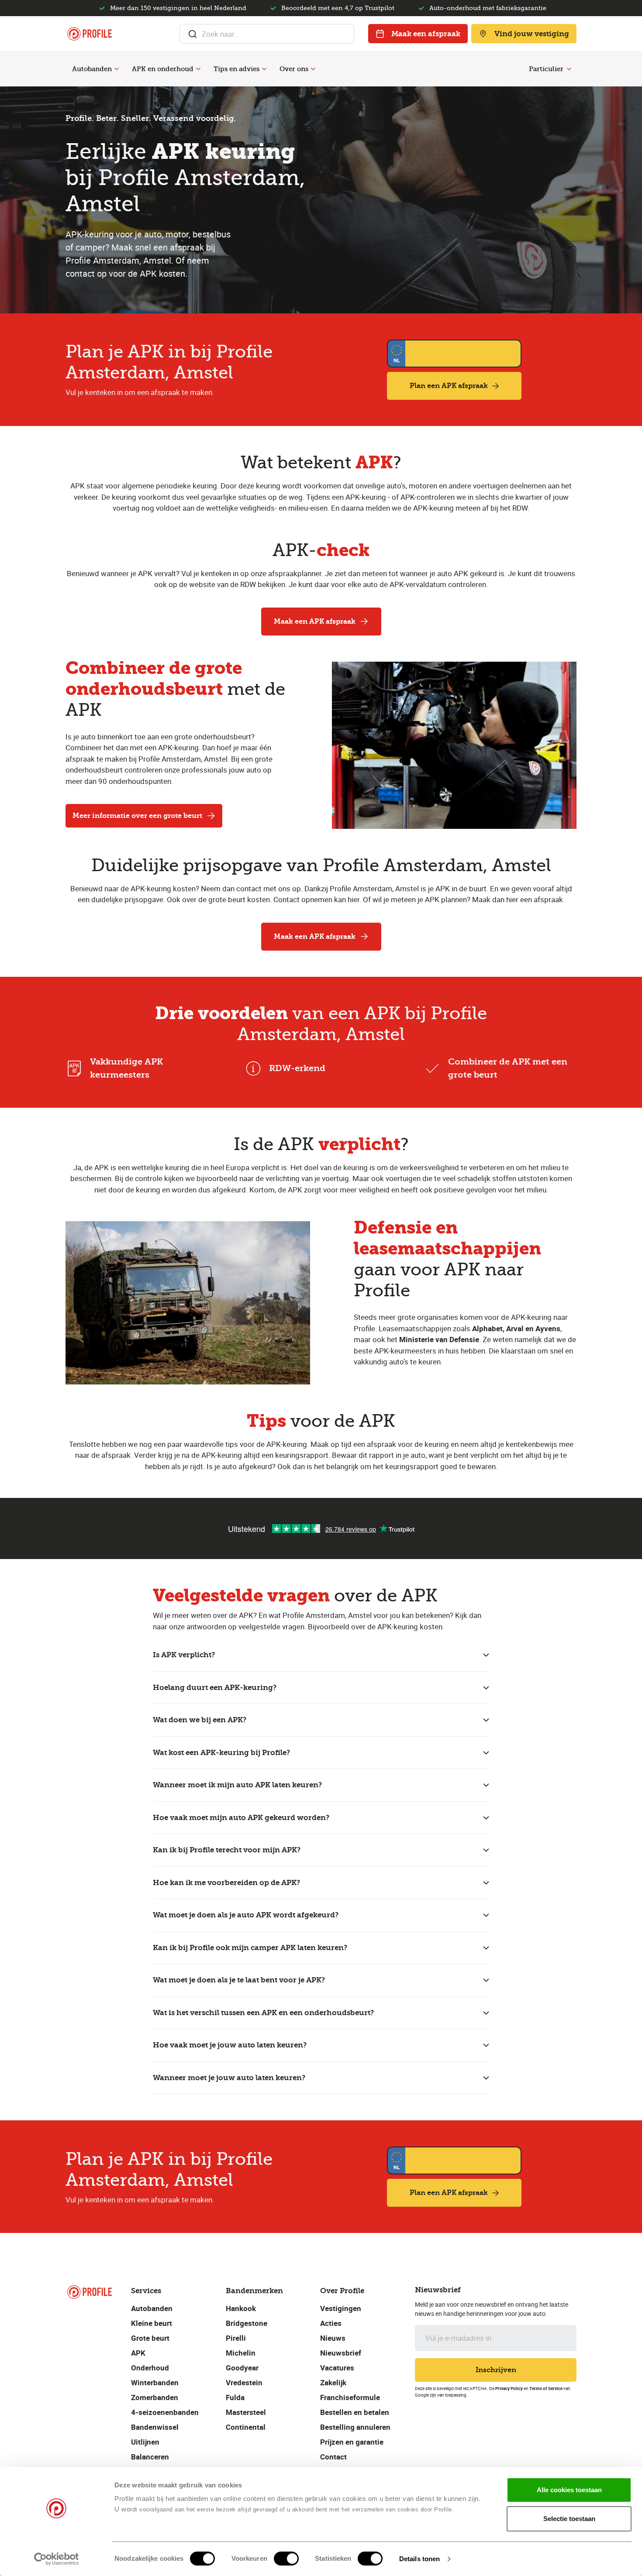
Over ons (294, 69)
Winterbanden (155, 2382)
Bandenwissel (155, 2427)
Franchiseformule (350, 2397)
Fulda (235, 2397)
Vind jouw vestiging (532, 34)
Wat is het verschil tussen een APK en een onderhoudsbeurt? (263, 2013)
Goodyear (242, 2368)
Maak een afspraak (426, 34)
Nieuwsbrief (341, 2353)
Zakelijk (333, 2382)
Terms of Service (546, 2388)
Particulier (546, 69)
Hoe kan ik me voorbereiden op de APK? (226, 1882)
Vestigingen (341, 2308)
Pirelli (236, 2338)
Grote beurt (150, 2338)
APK (138, 2353)
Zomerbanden (155, 2397)
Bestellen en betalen (355, 2412)
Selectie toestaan (569, 2519)
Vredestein (244, 2382)
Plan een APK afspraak (449, 386)
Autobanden (92, 69)
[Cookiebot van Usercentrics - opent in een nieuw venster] (57, 2559)
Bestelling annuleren (355, 2427)
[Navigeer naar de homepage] (90, 34)
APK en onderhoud (163, 69)
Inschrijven (496, 2370)
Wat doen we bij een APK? (200, 1720)
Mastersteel (246, 2412)
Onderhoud (150, 2368)
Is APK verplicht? (184, 1655)
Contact (333, 2457)
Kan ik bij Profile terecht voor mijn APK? (227, 1850)
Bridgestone (247, 2323)
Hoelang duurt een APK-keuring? (215, 1687)
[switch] (286, 2559)
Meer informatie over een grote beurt (137, 816)
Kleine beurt (152, 2323)
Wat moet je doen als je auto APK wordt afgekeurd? (246, 1915)
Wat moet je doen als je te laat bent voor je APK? (239, 1980)
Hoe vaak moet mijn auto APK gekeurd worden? (241, 1817)
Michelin (241, 2353)
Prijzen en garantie (352, 2442)
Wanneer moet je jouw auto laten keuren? (229, 2078)
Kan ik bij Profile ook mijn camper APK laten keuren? (250, 1947)
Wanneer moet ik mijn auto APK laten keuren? (237, 1785)
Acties (331, 2323)
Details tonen (419, 2559)
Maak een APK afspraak (315, 621)
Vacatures (337, 2368)
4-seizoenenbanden (165, 2412)
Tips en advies (236, 69)
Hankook (241, 2308)
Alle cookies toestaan (569, 2490)
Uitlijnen (145, 2442)
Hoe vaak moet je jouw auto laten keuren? (230, 2045)
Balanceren (150, 2457)
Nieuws (333, 2338)
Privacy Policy (509, 2388)
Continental (246, 2427)
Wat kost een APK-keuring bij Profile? (221, 1752)
